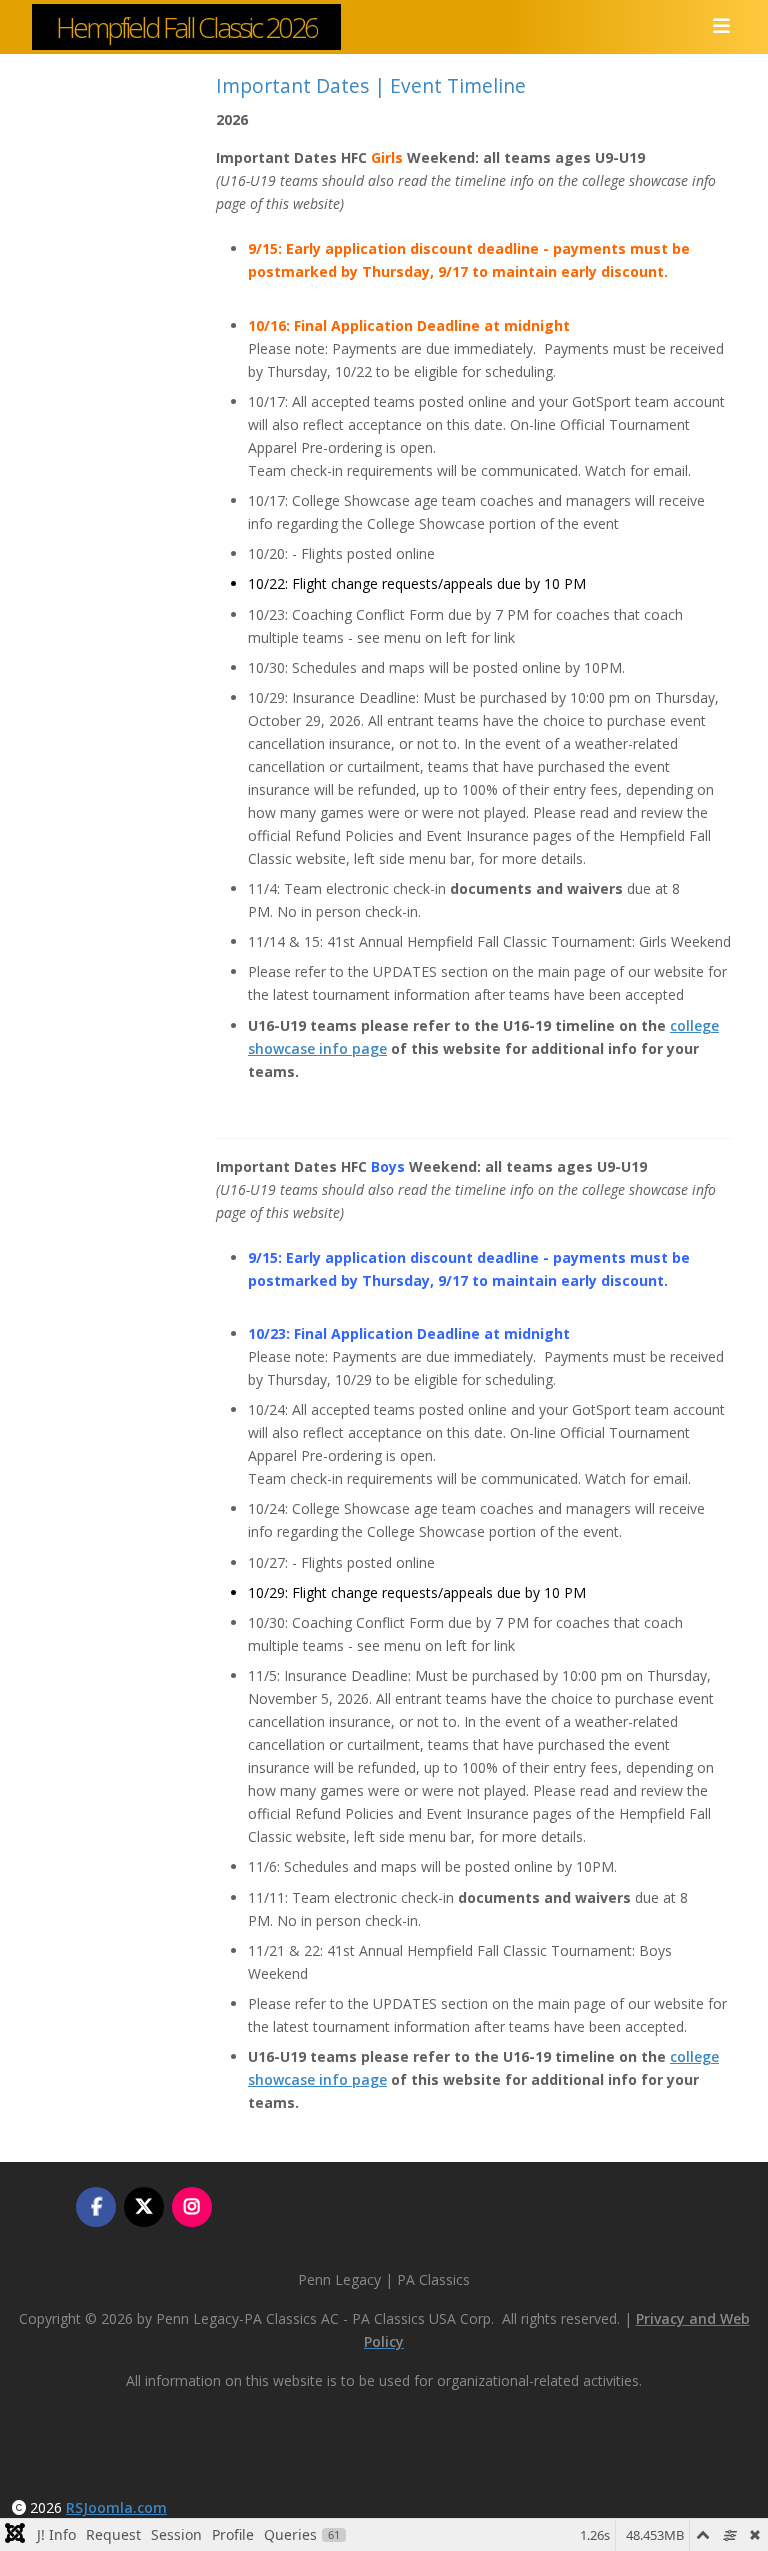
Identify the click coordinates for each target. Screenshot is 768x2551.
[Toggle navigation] (715, 27)
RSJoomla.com (116, 2507)
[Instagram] (192, 2207)
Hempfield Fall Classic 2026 (186, 27)
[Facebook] (96, 2207)
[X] (144, 2207)
